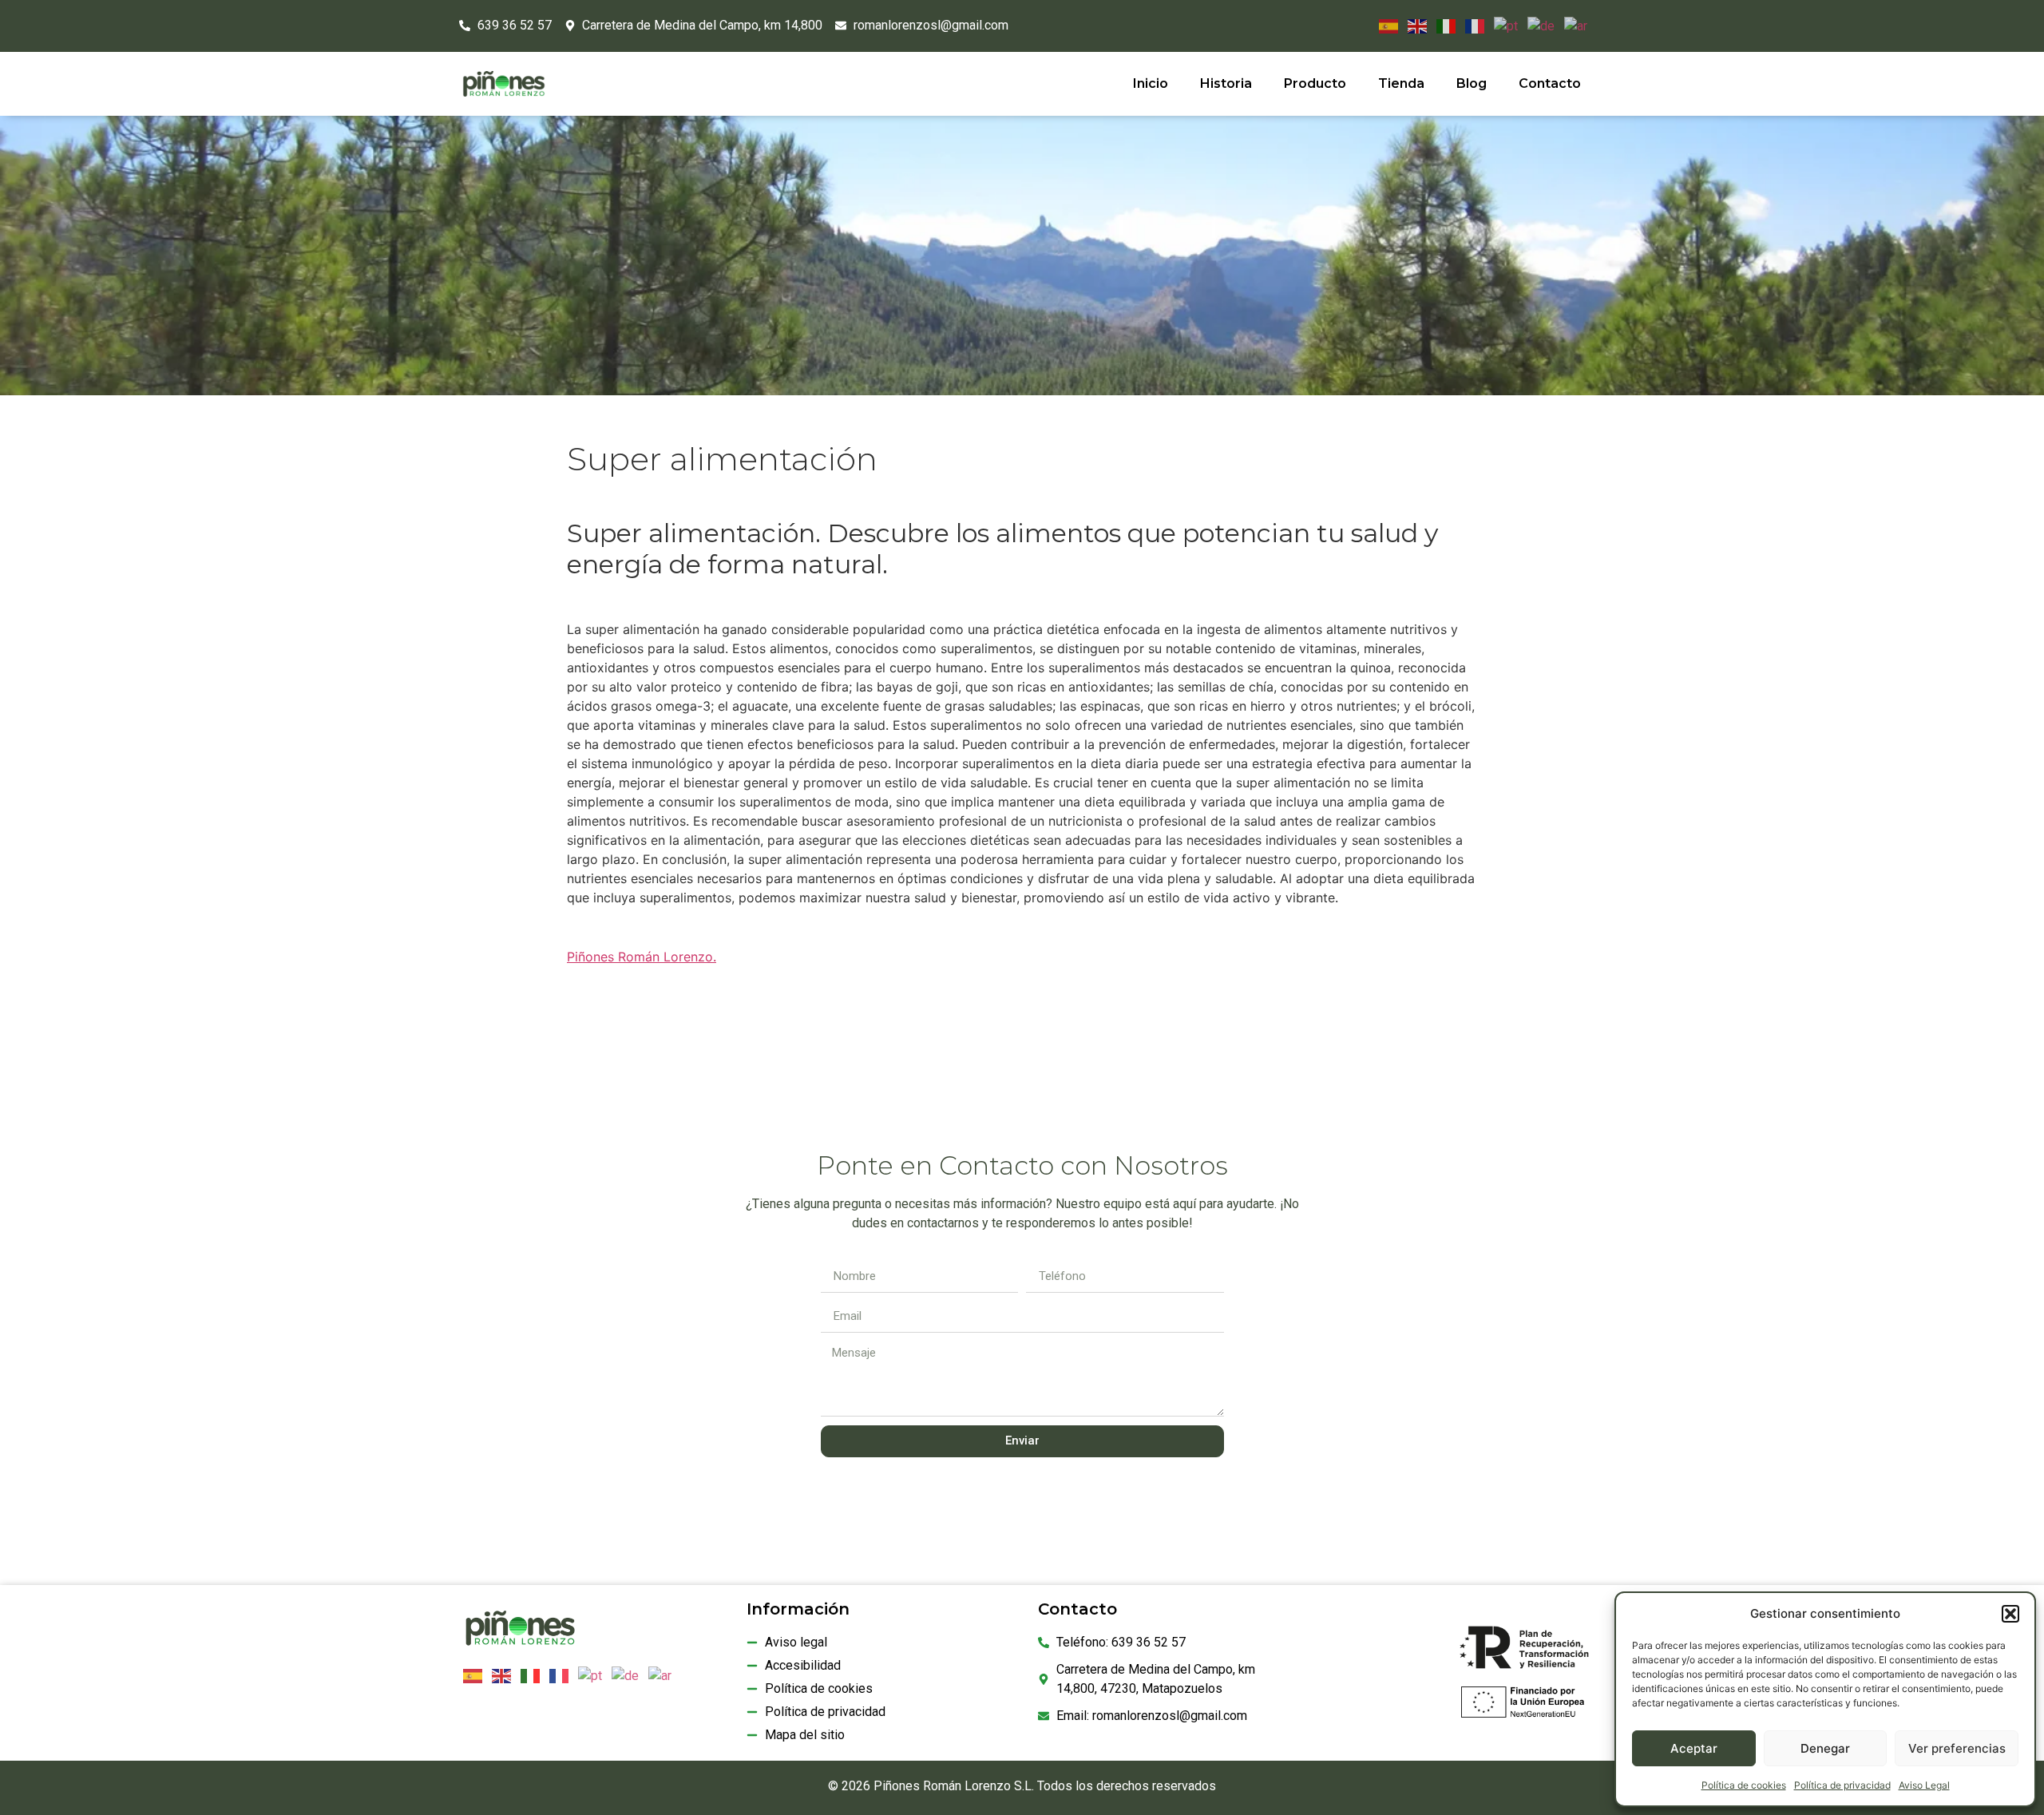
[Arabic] (1573, 25)
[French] (1472, 25)
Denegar (1825, 1748)
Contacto (1550, 83)
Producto (1315, 83)
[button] (2010, 1614)
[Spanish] (1385, 25)
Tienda (1401, 83)
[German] (1538, 25)
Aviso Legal (1924, 1785)
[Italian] (1443, 25)
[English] (1414, 25)
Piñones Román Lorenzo (640, 957)
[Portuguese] (1503, 25)
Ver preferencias (1957, 1748)
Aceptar (1694, 1748)
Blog (1472, 83)
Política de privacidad (1842, 1785)
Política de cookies (1744, 1785)
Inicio (1151, 83)
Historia (1226, 83)
